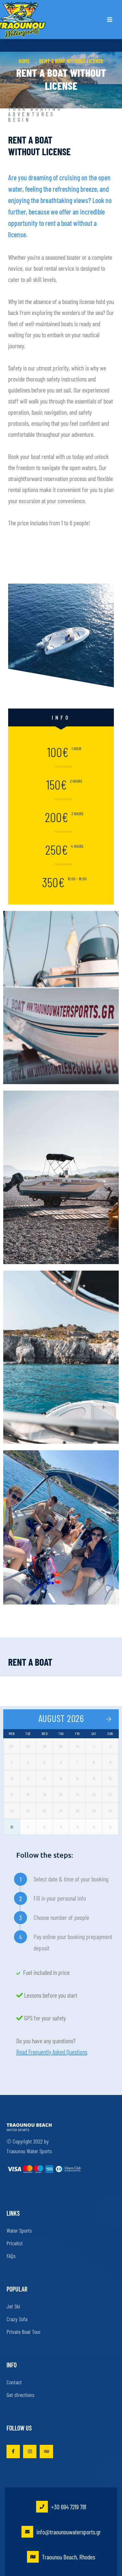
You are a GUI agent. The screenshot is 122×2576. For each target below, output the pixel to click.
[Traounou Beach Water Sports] (23, 20)
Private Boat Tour (24, 2332)
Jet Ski (13, 2306)
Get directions (20, 2395)
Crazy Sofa (17, 2319)
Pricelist (15, 2243)
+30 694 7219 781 (69, 2507)
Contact (14, 2382)
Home (26, 61)
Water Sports (19, 2230)
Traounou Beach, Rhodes (68, 2557)
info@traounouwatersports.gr (69, 2532)
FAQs (11, 2256)
